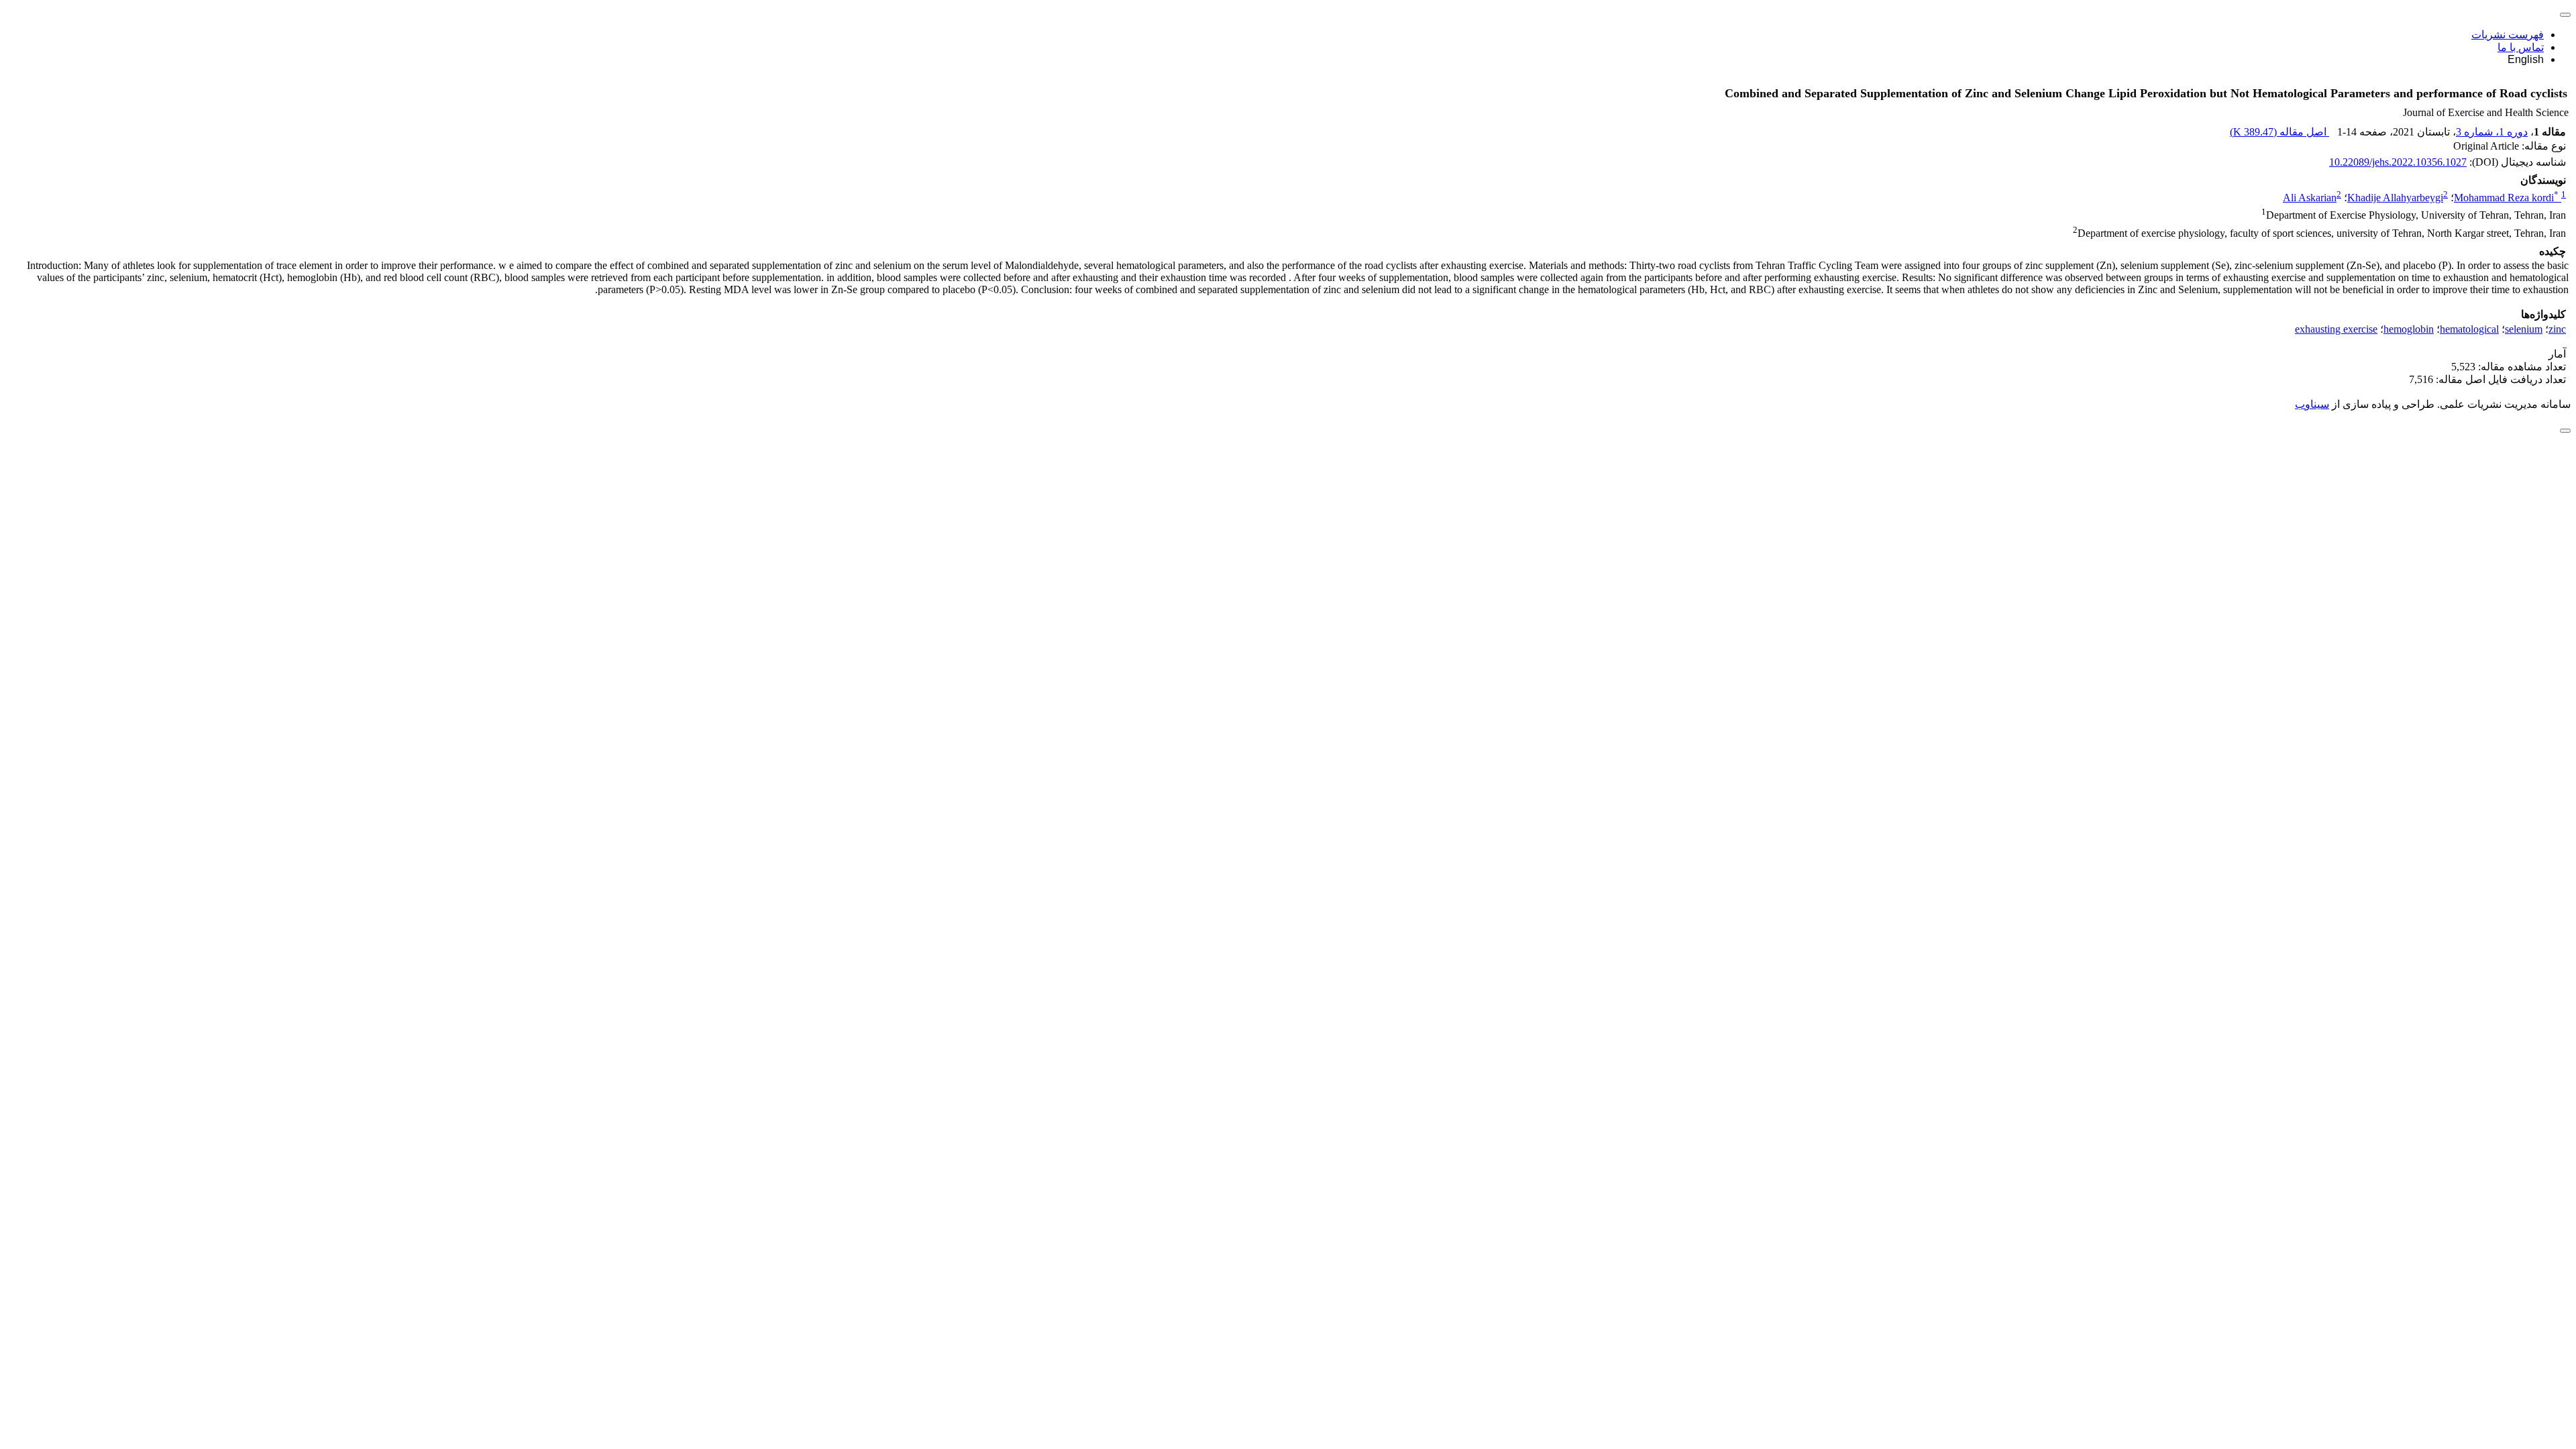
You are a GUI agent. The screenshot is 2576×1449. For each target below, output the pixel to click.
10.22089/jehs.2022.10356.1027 (2398, 162)
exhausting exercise (2336, 329)
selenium (2524, 329)
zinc (2557, 329)
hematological (2469, 329)
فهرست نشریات (2508, 35)
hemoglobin (2409, 329)
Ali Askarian (2310, 198)
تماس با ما (2521, 47)
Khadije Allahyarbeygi (2395, 198)
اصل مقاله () (2279, 132)
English (2526, 59)
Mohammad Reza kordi (2506, 198)
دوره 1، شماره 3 (2492, 132)
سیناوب (2312, 404)
